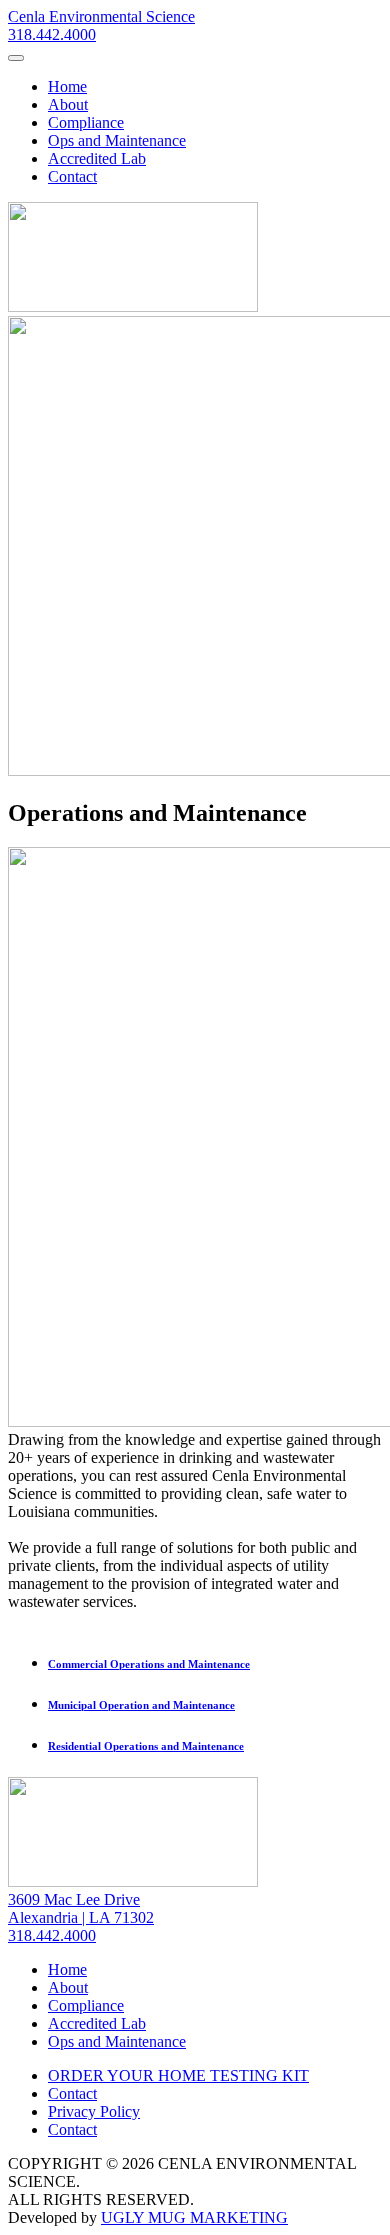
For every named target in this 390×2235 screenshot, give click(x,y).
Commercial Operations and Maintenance (149, 1664)
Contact (72, 176)
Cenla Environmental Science (101, 16)
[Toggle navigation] (16, 58)
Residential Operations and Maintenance (146, 1746)
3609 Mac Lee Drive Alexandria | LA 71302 (81, 1908)
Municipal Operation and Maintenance (141, 1705)
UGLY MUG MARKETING (194, 2217)
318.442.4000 (52, 34)
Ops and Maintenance (117, 140)
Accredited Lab (97, 158)
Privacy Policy (94, 2111)
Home (67, 86)
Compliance (86, 122)
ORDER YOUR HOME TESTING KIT (178, 2075)
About (68, 104)
